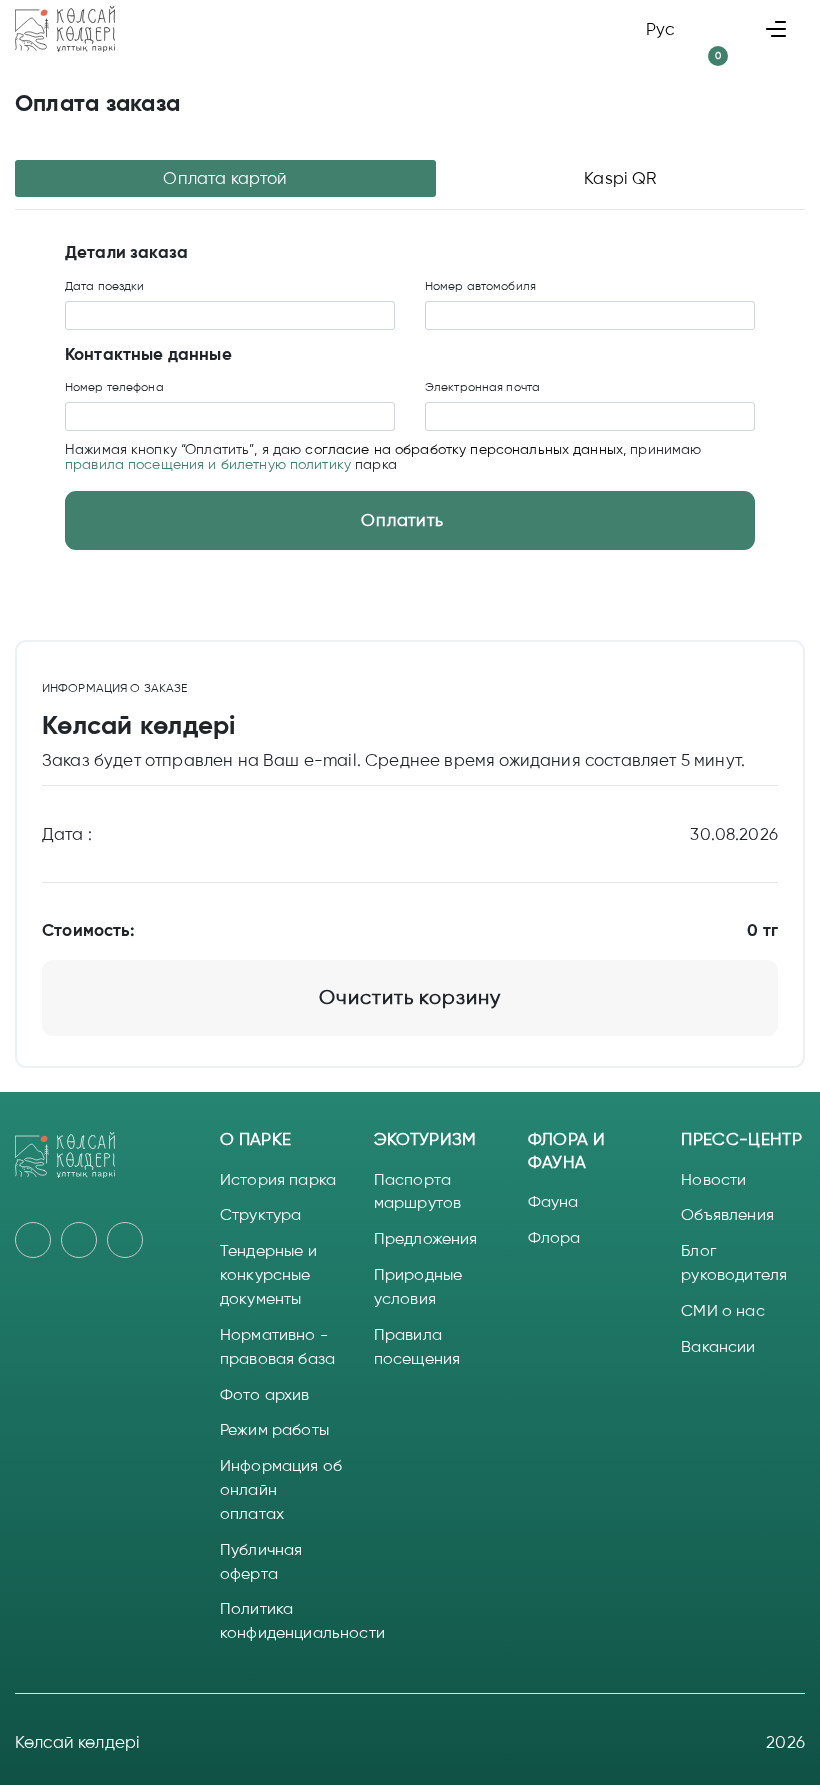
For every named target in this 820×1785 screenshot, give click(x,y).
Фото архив (265, 1394)
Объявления (727, 1214)
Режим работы (274, 1429)
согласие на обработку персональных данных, (467, 449)
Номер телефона (114, 387)
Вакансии (718, 1346)
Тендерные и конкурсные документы (268, 1274)
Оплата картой (225, 178)
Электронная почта (482, 387)
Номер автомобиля (480, 286)
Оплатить (402, 520)
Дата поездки (104, 286)
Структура (260, 1214)
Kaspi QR (620, 178)
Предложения (426, 1238)
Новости (713, 1179)
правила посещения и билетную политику (208, 464)
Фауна (553, 1201)
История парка (278, 1179)
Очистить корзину (410, 997)
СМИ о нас (722, 1310)
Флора (554, 1237)
